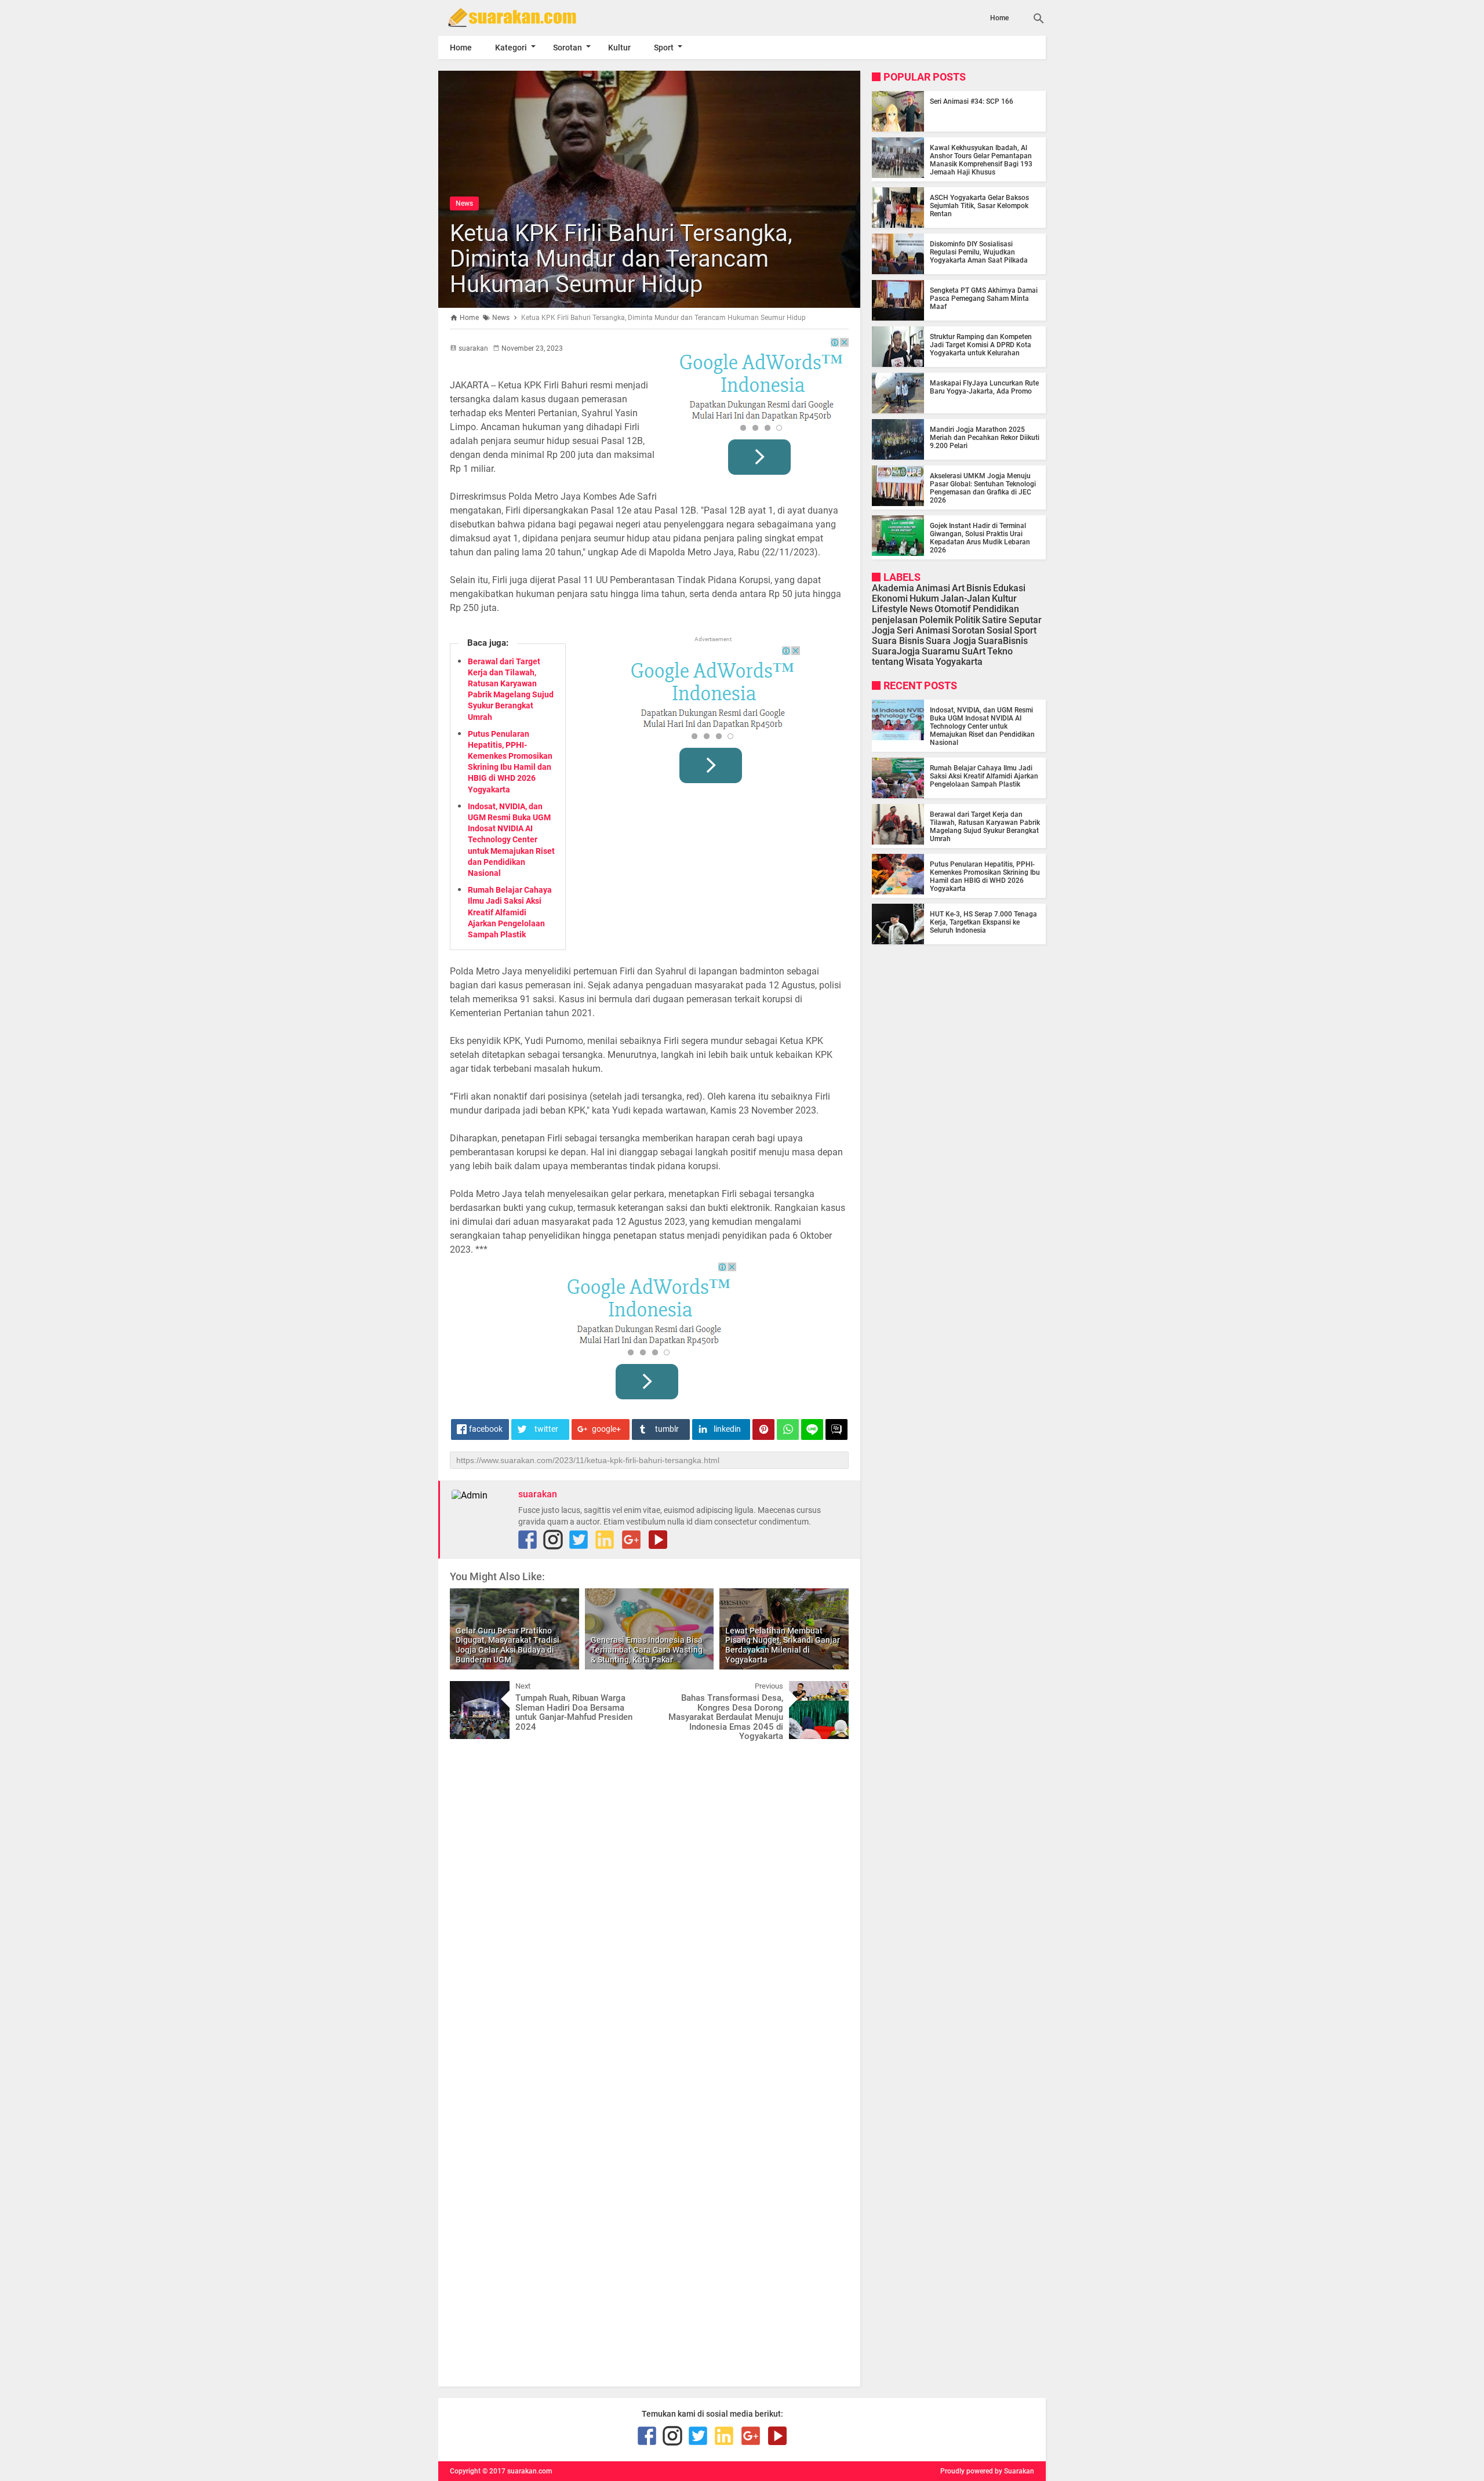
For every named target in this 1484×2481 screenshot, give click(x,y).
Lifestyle (890, 610)
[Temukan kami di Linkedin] (605, 1540)
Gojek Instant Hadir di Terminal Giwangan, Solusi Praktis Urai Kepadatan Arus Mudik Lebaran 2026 (980, 538)
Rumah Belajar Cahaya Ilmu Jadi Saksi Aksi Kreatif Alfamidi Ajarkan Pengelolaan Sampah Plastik (510, 912)
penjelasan (895, 620)
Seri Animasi (923, 630)
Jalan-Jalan (965, 599)
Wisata (920, 662)
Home (999, 18)
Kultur (619, 48)
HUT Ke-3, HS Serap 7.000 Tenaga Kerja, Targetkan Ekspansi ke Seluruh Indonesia (983, 922)
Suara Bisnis (898, 641)
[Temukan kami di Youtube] (658, 1540)
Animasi (933, 588)
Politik (967, 620)
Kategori (511, 48)
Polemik (936, 620)
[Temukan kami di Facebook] (528, 1540)
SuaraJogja (896, 652)
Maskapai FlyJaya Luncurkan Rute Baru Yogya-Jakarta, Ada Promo (984, 387)
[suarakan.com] (529, 17)
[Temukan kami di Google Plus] (631, 1540)
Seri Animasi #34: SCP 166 (972, 101)
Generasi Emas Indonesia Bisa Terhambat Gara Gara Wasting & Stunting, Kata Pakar (647, 1650)
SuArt (974, 652)
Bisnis (979, 588)
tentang (888, 662)
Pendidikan (996, 610)
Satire (994, 620)
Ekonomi (890, 599)
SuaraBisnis (1003, 641)
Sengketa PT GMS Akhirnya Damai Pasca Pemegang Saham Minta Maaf (984, 299)
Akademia (893, 588)
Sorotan (568, 48)
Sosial (999, 630)
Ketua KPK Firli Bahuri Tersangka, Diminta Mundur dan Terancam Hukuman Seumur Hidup (621, 259)
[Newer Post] (467, 1690)
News (464, 203)
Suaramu (941, 652)
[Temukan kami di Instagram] (553, 1540)
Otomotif (953, 610)
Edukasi (1009, 588)
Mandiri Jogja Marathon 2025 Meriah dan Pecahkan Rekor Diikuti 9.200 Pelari (985, 438)
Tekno (1000, 652)
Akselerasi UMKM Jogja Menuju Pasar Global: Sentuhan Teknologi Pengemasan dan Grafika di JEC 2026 (983, 488)
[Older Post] (831, 1690)
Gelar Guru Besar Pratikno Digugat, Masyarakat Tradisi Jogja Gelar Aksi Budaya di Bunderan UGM (508, 1645)
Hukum (924, 599)
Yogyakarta (959, 662)
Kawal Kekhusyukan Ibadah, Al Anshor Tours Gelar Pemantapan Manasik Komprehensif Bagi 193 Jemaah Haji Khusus (981, 160)
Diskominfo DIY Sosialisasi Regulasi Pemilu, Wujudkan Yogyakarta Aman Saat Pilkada (979, 252)
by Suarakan (1014, 2471)
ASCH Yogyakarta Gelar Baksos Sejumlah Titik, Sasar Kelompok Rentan (979, 206)
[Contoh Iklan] (762, 410)
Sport (664, 48)
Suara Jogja (951, 641)
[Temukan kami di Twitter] (579, 1540)
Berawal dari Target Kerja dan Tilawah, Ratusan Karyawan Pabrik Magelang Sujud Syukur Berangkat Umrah (985, 827)
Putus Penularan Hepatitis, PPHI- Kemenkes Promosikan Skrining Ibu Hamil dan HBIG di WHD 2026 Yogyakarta (985, 876)
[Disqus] (649, 1895)
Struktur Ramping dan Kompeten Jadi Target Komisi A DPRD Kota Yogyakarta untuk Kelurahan (981, 345)
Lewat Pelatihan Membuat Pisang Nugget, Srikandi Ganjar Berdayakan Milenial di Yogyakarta (783, 1645)
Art (958, 588)
